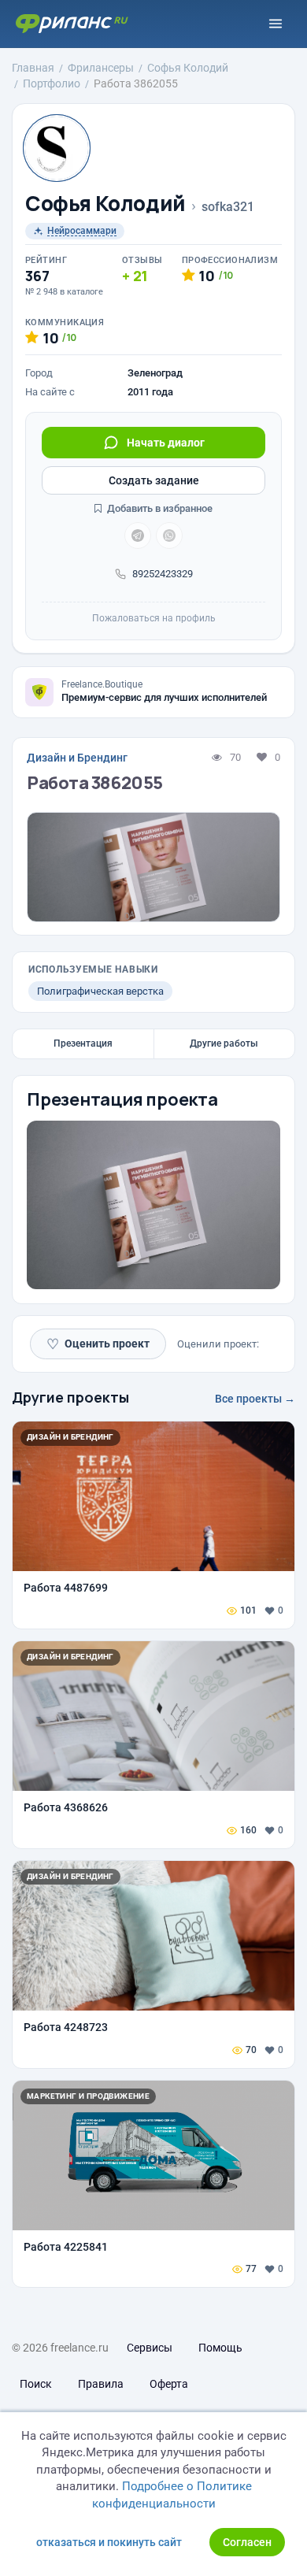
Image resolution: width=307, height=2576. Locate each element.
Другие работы (224, 1043)
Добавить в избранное (159, 508)
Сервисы (150, 2348)
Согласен (247, 2542)
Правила (101, 2384)
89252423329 (163, 574)
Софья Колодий (105, 204)
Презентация (83, 1043)
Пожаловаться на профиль (154, 618)
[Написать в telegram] (138, 536)
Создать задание (154, 480)
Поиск (36, 2384)
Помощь (220, 2348)
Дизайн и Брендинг (77, 758)
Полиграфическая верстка (100, 991)
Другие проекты (70, 1397)
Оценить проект (98, 1344)
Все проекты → (255, 1399)
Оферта (169, 2384)
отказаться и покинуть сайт (109, 2542)
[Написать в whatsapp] (169, 536)
